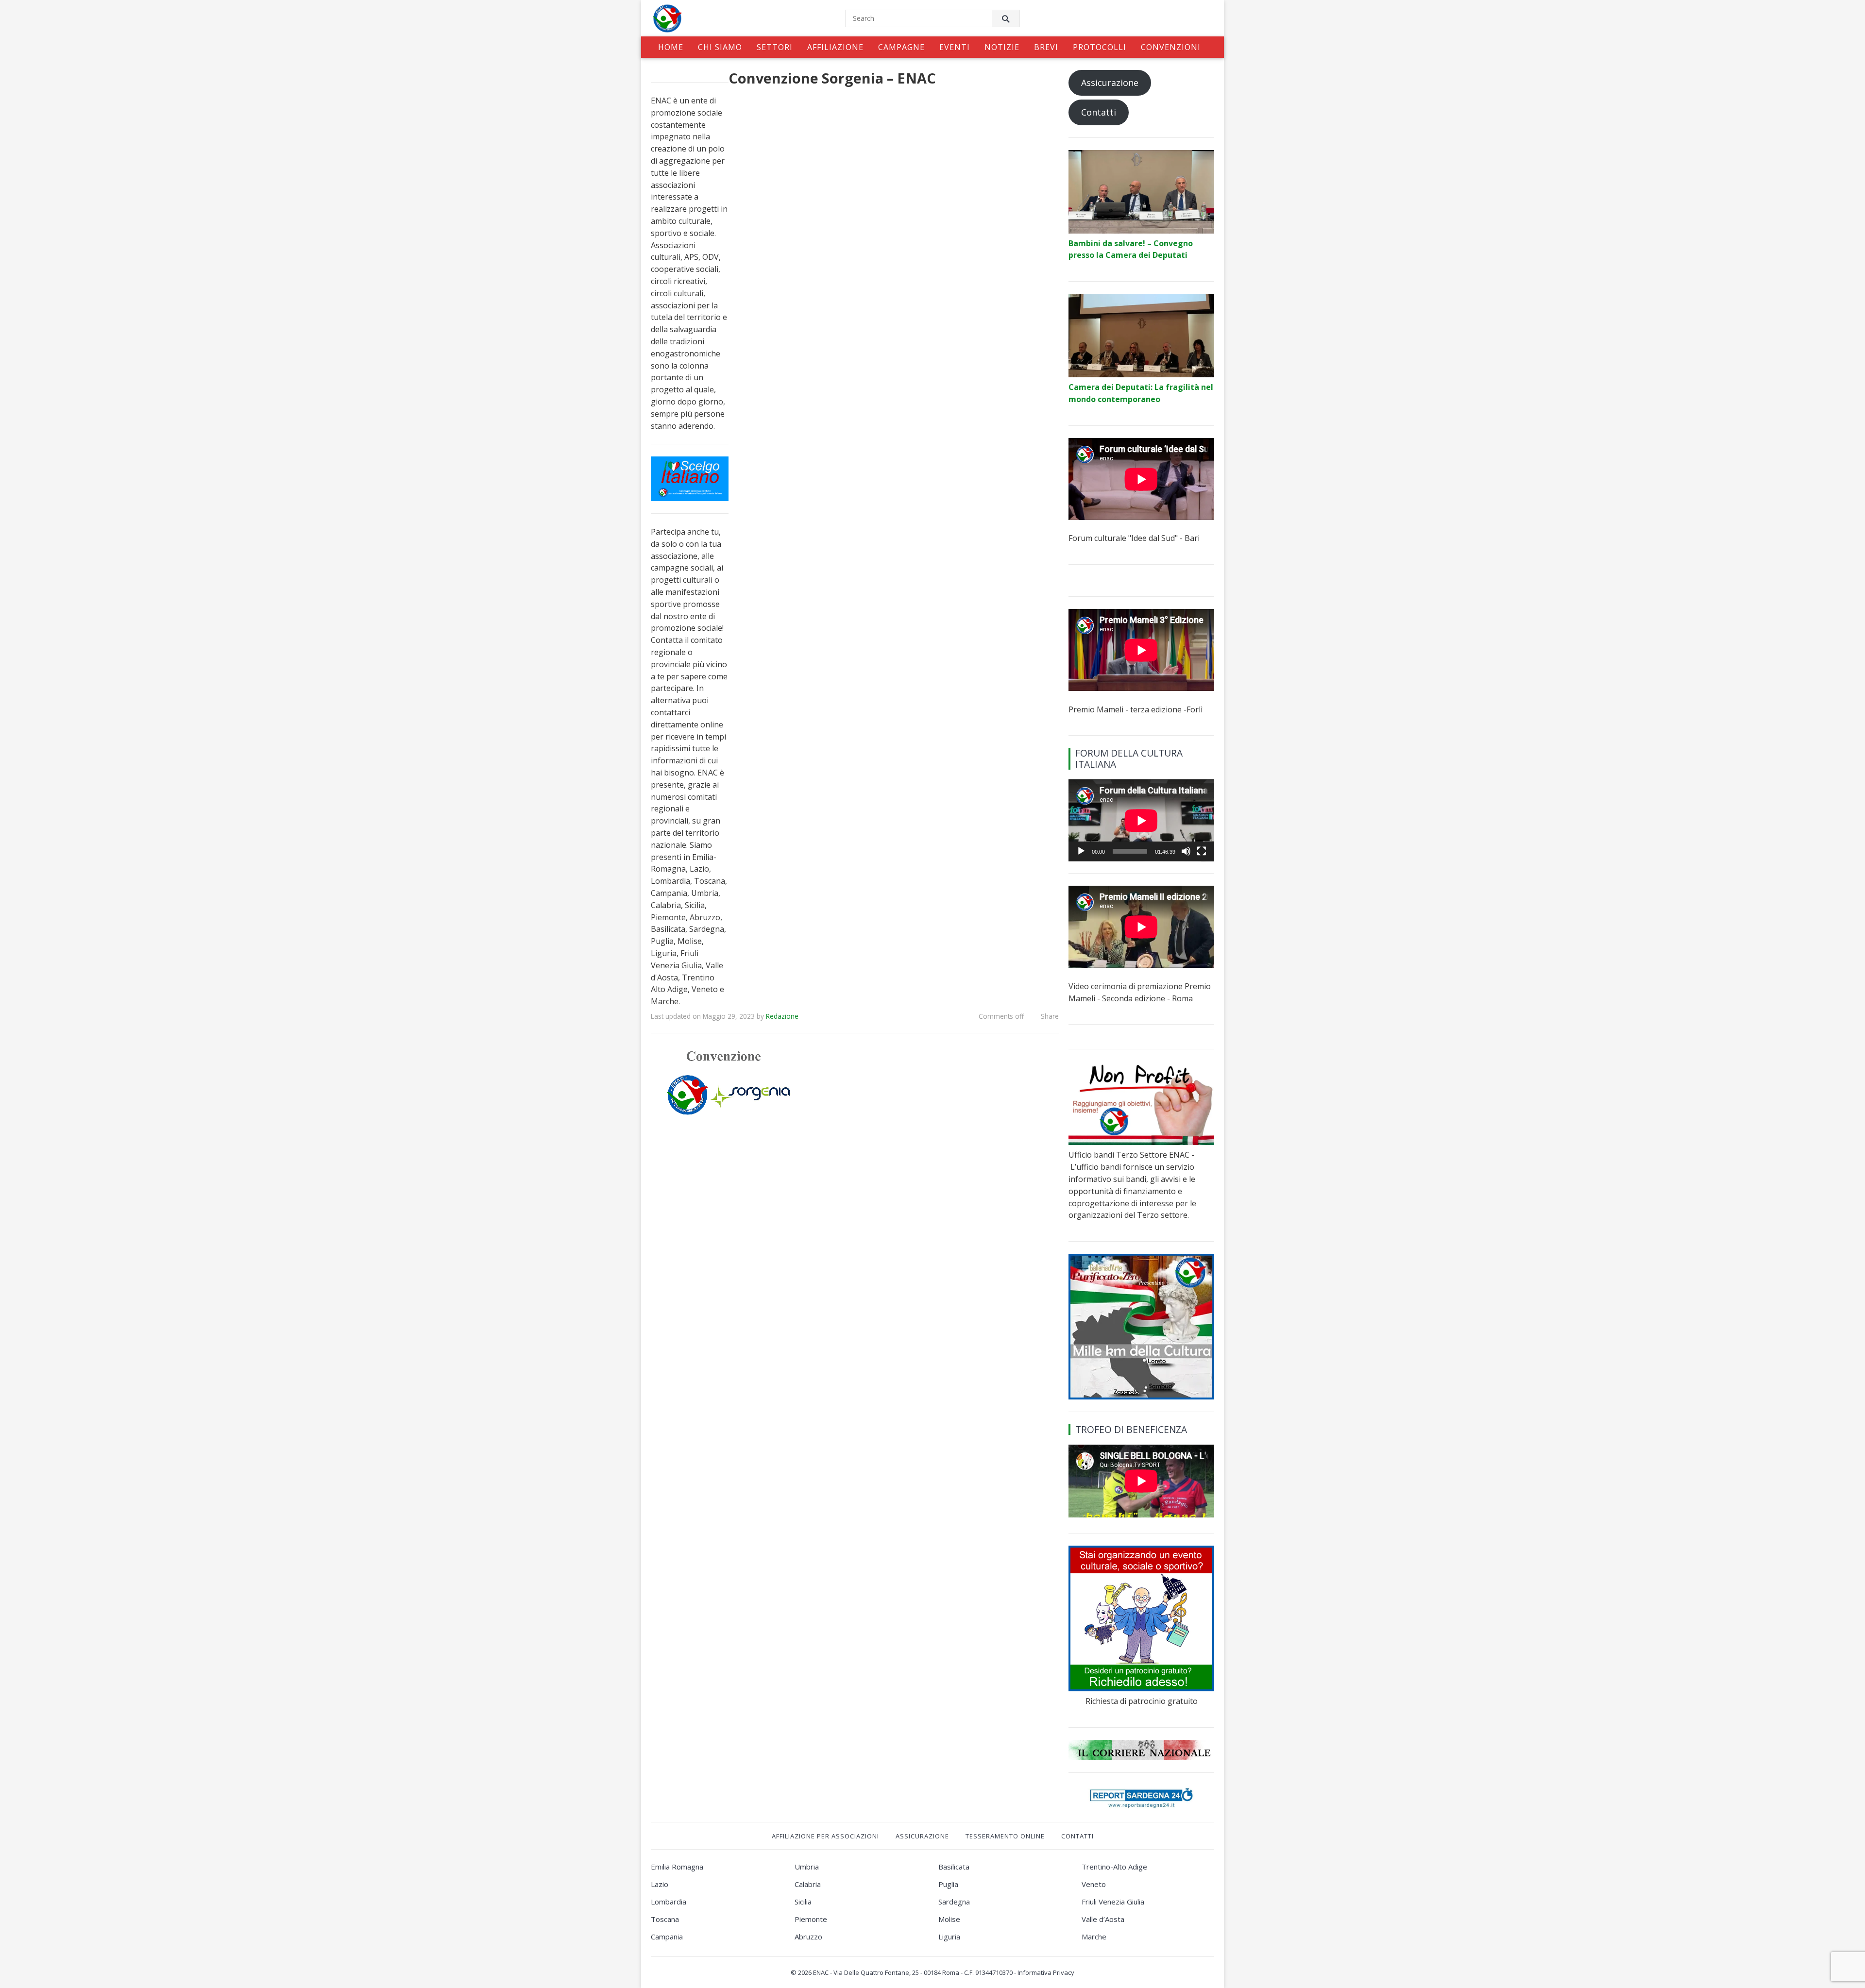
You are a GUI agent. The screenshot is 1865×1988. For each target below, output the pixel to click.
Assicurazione (1110, 83)
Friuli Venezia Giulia (1113, 1902)
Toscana (665, 1919)
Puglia (948, 1884)
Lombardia (669, 1902)
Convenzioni (1171, 47)
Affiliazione (835, 47)
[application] (1141, 820)
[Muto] (1186, 851)
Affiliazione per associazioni (825, 1836)
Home (671, 47)
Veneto (1094, 1884)
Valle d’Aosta (1103, 1919)
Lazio (660, 1884)
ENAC (821, 1972)
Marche (1094, 1937)
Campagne (901, 47)
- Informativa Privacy (1044, 1972)
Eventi (955, 47)
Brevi (1046, 47)
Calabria (808, 1884)
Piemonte (811, 1919)
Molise (949, 1919)
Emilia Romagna (677, 1867)
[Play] (1081, 851)
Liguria (949, 1937)
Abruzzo (808, 1937)
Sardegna (954, 1902)
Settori (775, 47)
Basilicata (954, 1867)
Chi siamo (720, 47)
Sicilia (803, 1902)
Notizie (1002, 47)
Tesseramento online (1005, 1836)
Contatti (1099, 112)
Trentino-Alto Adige (1114, 1867)
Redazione (782, 1016)
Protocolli (1100, 47)
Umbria (807, 1867)
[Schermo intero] (1202, 851)
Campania (667, 1937)
